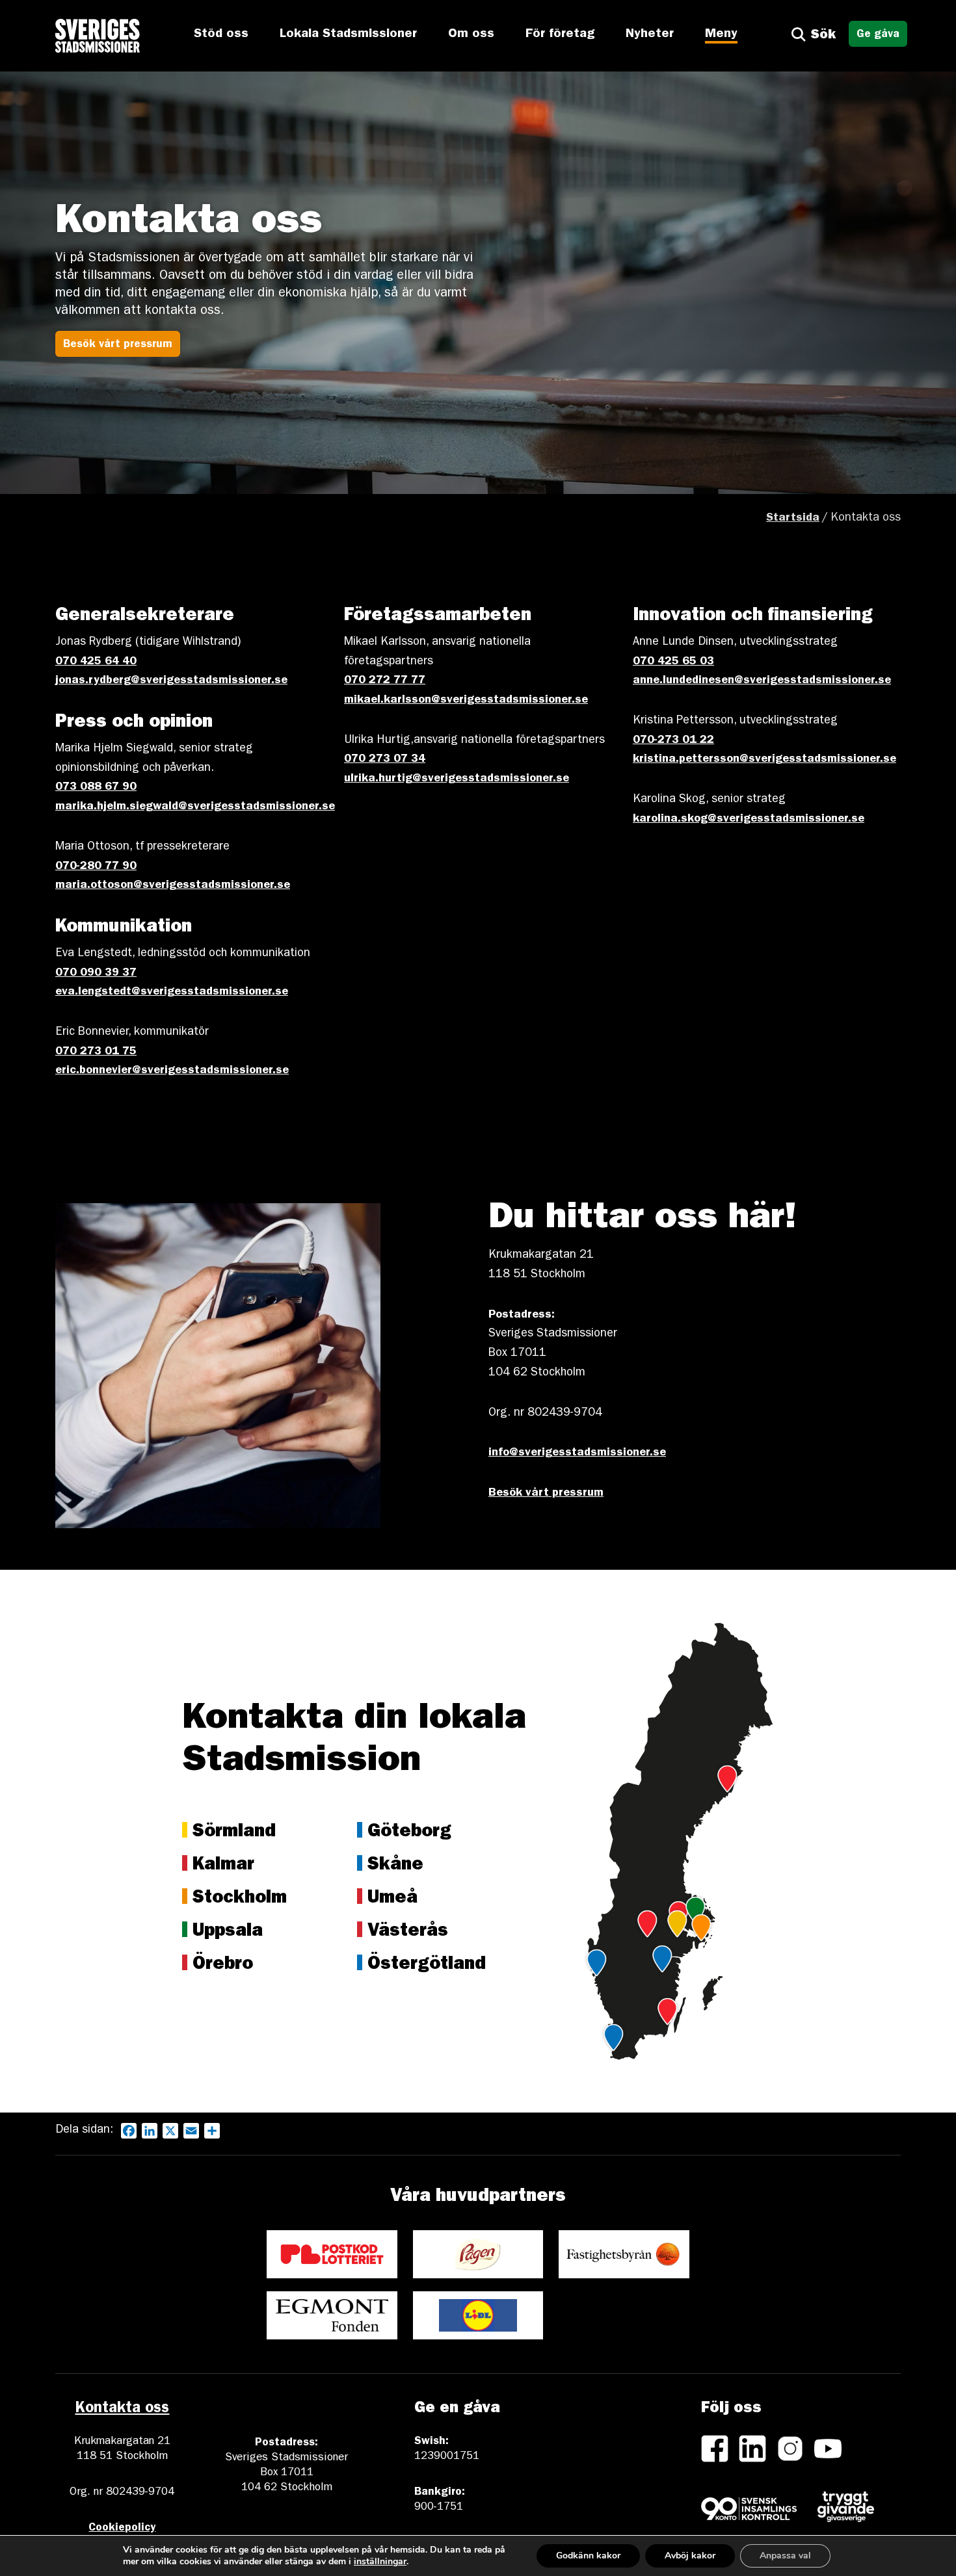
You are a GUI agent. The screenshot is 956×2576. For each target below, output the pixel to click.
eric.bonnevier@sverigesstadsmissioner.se (172, 1071)
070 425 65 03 (673, 662)
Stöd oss (221, 34)
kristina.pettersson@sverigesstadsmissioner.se (764, 760)
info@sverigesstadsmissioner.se (577, 1453)
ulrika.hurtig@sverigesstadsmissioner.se (457, 779)
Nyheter (650, 34)
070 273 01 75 (96, 1052)
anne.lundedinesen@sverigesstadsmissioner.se (762, 681)
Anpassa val (785, 2556)
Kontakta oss (122, 2410)
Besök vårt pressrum (118, 345)
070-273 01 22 (673, 741)
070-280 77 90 (96, 867)
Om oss (471, 34)
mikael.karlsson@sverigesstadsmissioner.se (466, 701)
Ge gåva (878, 35)
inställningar (380, 2562)
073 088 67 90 (96, 788)
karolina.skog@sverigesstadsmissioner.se (749, 820)
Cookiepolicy (122, 2528)
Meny (721, 34)
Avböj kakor (690, 2556)
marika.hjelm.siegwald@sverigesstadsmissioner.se (195, 807)
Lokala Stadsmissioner (348, 34)
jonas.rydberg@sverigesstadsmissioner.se (171, 681)
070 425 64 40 (96, 662)
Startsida (793, 519)
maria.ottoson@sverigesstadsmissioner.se (173, 886)
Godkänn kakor (588, 2556)
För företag (560, 34)
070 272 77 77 (385, 681)
